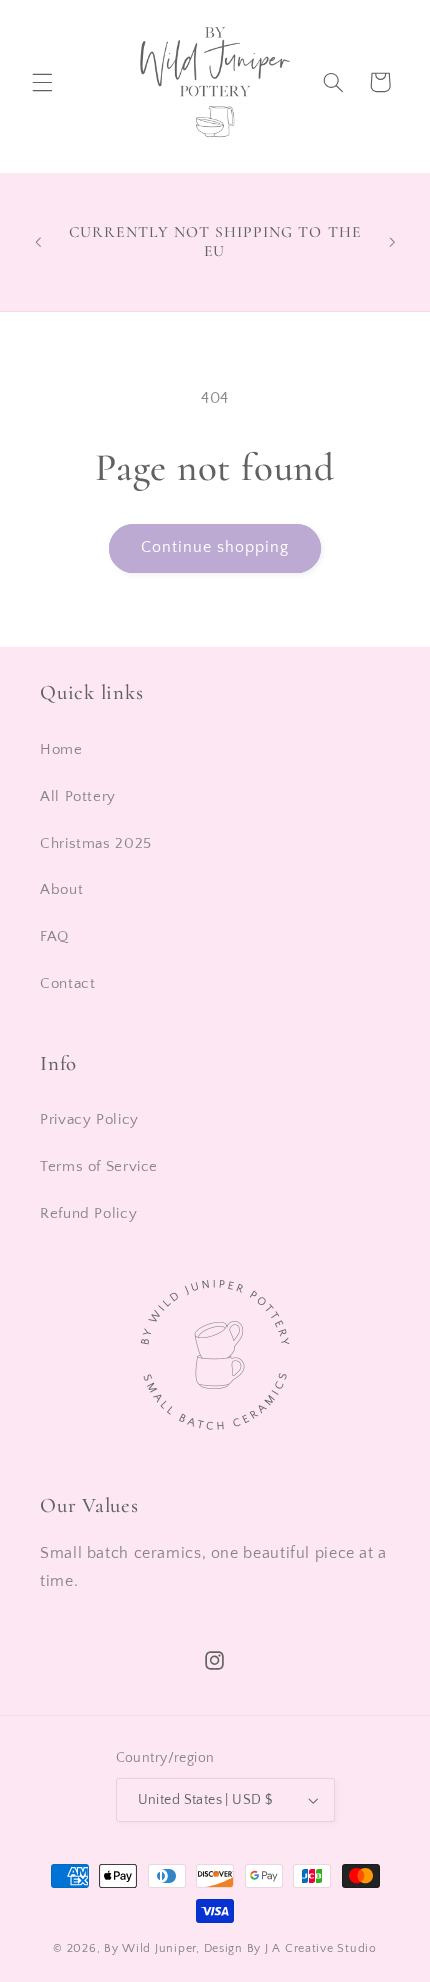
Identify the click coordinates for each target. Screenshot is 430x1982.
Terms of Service (99, 1167)
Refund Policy (88, 1214)
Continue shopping (215, 547)
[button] (42, 82)
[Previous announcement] (38, 242)
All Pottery (78, 797)
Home (61, 750)
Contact (67, 984)
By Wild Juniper (150, 1948)
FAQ (54, 937)
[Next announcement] (392, 242)
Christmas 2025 (96, 844)
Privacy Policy (89, 1120)
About (61, 890)
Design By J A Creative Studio (290, 1948)
